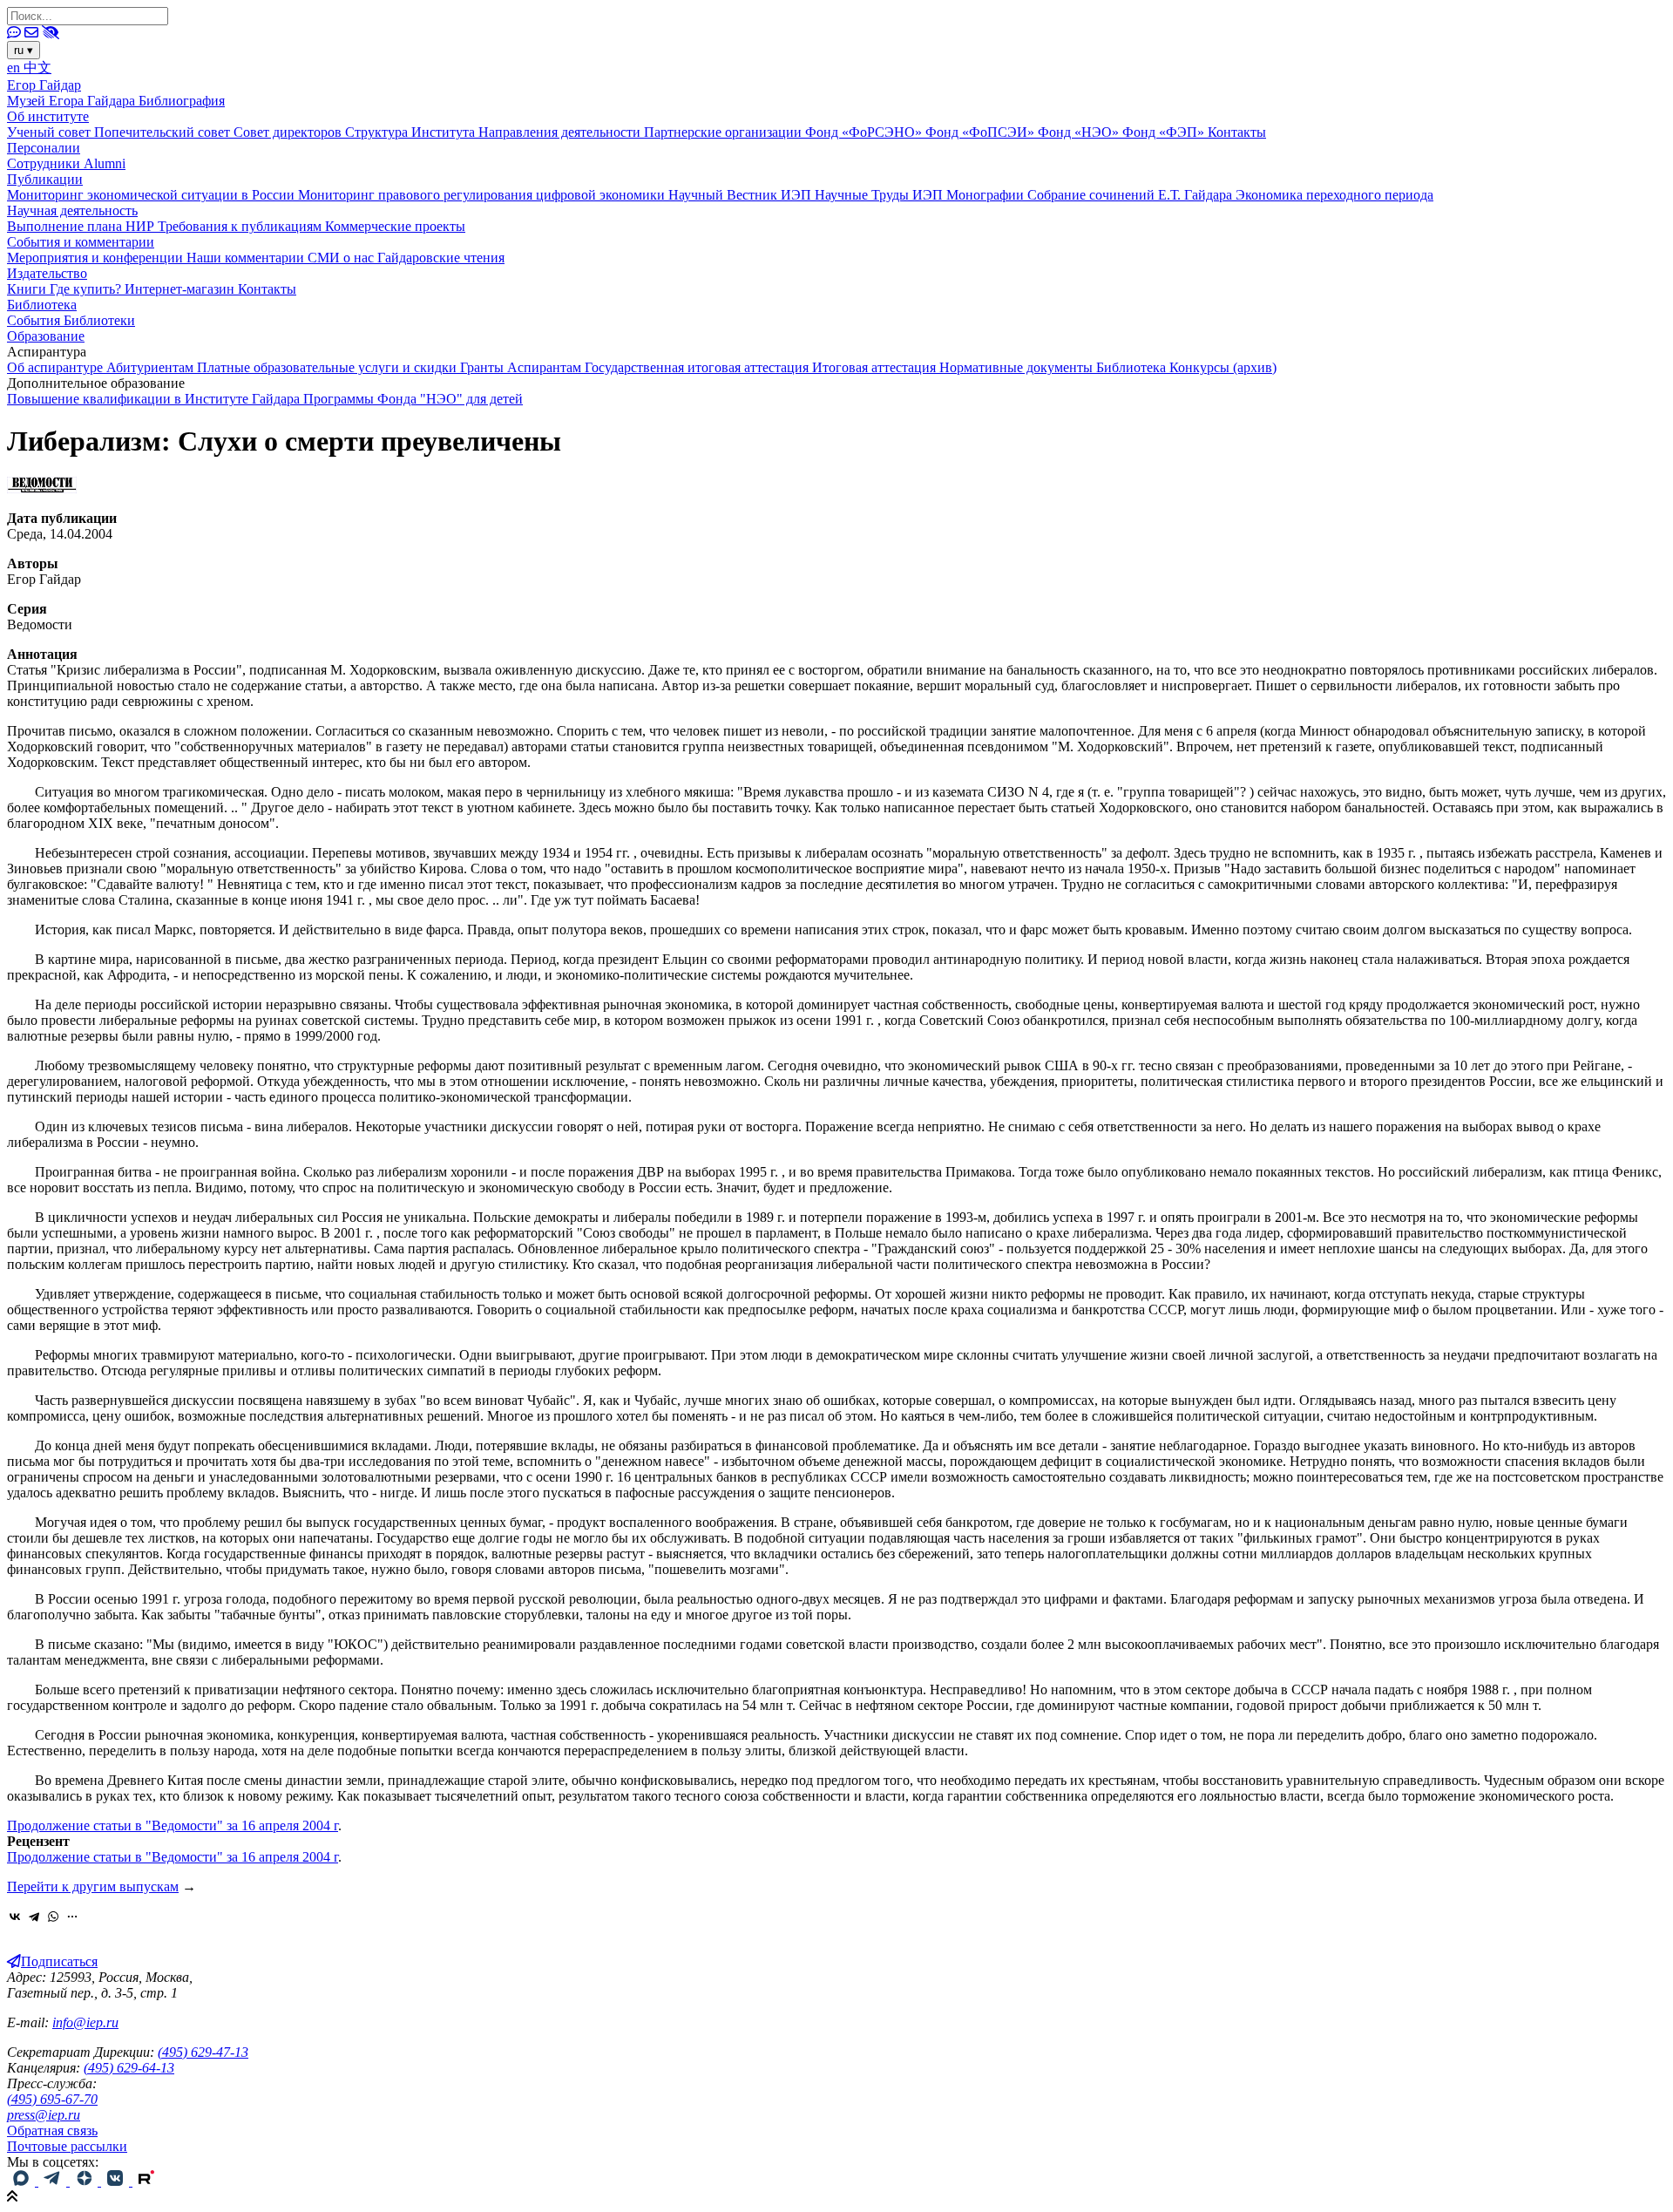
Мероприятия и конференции (97, 258)
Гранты (484, 367)
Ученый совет (51, 132)
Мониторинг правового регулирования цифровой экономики (483, 195)
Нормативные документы (1018, 367)
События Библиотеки (71, 320)
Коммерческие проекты (395, 226)
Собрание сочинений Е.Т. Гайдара (1131, 195)
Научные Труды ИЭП (881, 195)
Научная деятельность (72, 210)
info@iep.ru (85, 2022)
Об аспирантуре (57, 367)
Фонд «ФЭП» (1165, 132)
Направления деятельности (561, 132)
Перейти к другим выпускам (93, 1886)
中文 (37, 68)
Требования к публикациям (241, 226)
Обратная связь (52, 2131)
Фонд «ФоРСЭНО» (865, 132)
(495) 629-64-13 (129, 2068)
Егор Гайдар (44, 85)
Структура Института (412, 132)
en (15, 68)
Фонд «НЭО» (1080, 132)
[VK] (117, 2181)
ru (24, 50)
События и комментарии (81, 242)
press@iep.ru (44, 2115)
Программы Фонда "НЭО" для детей (413, 399)
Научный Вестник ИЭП (742, 195)
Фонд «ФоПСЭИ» (982, 132)
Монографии (987, 195)
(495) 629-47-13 (203, 2052)
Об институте (48, 116)
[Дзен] (85, 2181)
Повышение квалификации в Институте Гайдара (155, 399)
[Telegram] (34, 1917)
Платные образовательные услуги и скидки (329, 367)
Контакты (1237, 132)
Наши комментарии (247, 258)
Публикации (45, 179)
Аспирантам (546, 367)
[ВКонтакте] (15, 1917)
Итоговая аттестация (876, 367)
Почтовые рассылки (67, 2146)
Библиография (182, 101)
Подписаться (59, 1961)
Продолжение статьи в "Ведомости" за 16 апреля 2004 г (173, 1825)
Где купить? (87, 289)
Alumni (105, 163)
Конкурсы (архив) (1223, 367)
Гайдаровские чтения (441, 258)
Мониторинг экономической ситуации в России (152, 195)
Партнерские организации (725, 132)
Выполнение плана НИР (82, 226)
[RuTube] (146, 2181)
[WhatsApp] (53, 1917)
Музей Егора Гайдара (73, 101)
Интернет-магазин (181, 289)
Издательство (47, 273)
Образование (46, 336)
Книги (28, 289)
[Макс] (23, 2181)
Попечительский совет (164, 132)
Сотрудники (45, 163)
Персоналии (44, 148)
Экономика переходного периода (1334, 195)
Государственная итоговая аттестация (698, 367)
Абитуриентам (152, 367)
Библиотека (42, 305)
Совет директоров (289, 132)
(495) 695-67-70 (52, 2099)
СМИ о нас (342, 258)
